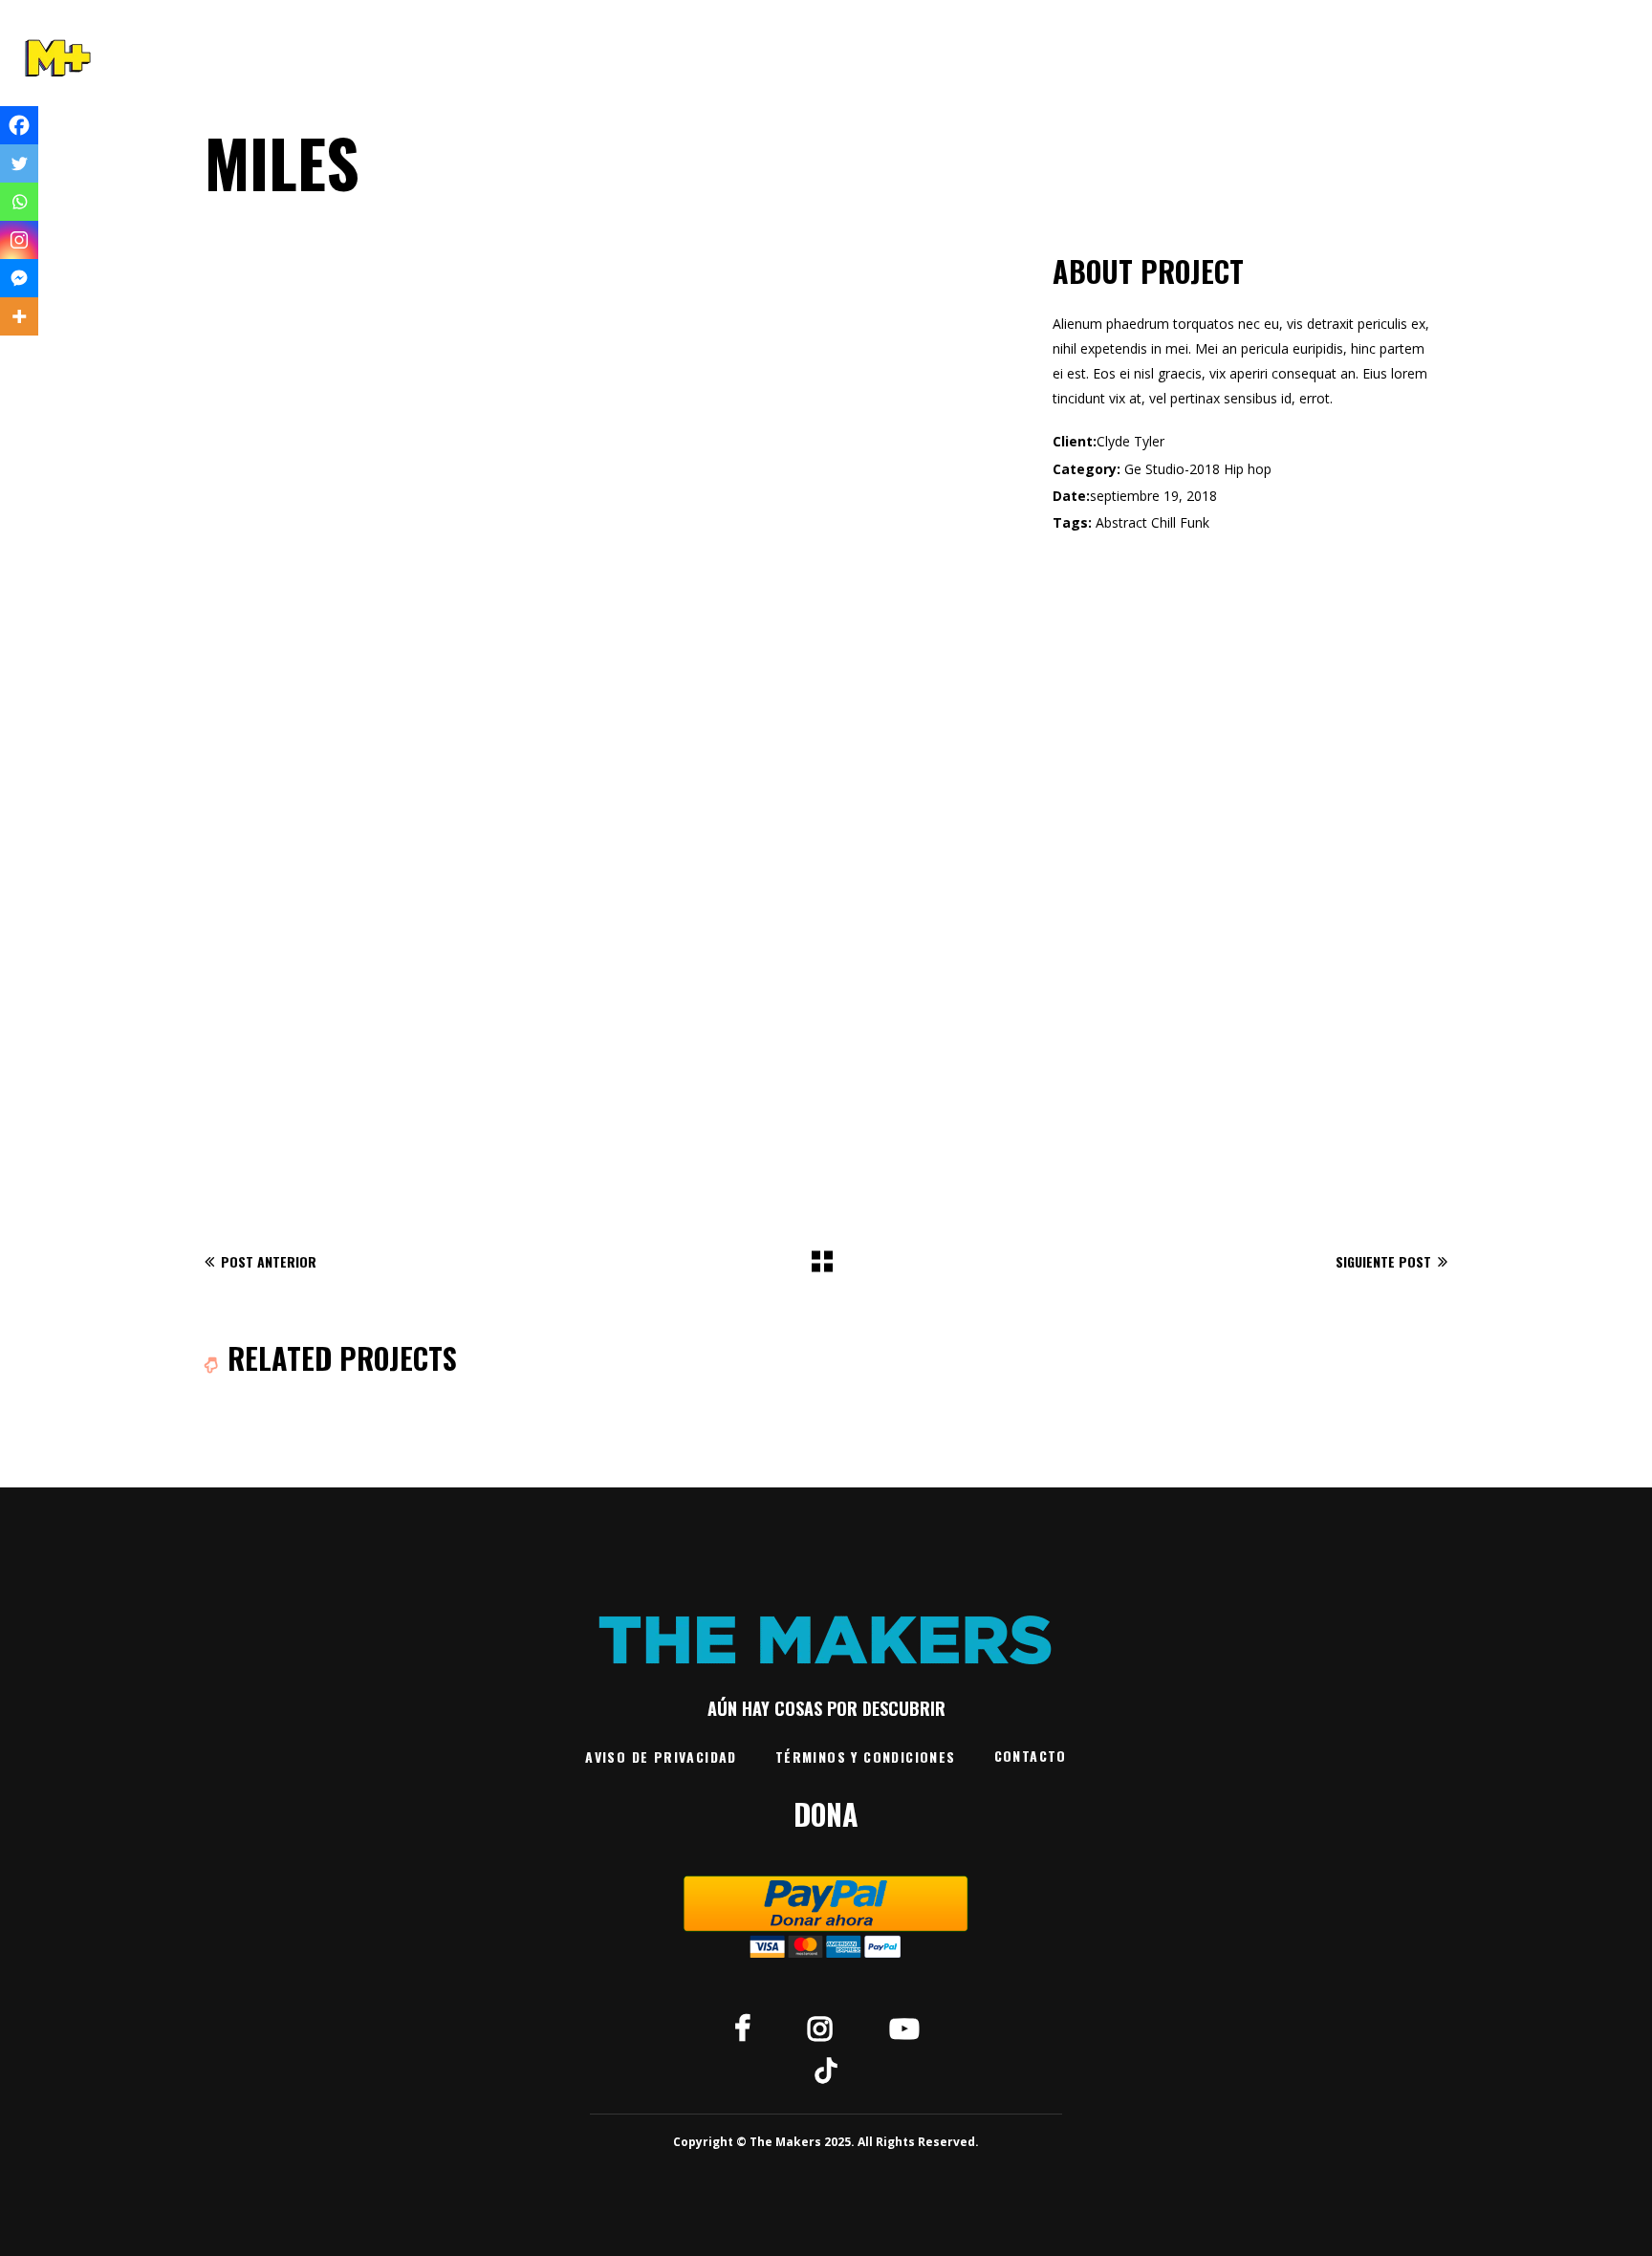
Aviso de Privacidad (661, 1757)
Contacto (1031, 1756)
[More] (19, 316)
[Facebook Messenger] (19, 278)
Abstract (1121, 522)
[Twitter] (19, 163)
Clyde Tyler (1130, 441)
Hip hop (1248, 469)
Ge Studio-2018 (1172, 469)
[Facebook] (19, 125)
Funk (1195, 522)
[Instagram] (19, 240)
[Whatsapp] (19, 202)
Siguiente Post (1383, 1261)
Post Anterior (269, 1261)
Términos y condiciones (866, 1757)
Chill (1163, 522)
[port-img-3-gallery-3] (402, 452)
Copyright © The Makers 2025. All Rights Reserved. (826, 2142)
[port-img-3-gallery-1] (614, 882)
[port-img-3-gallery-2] (826, 452)
